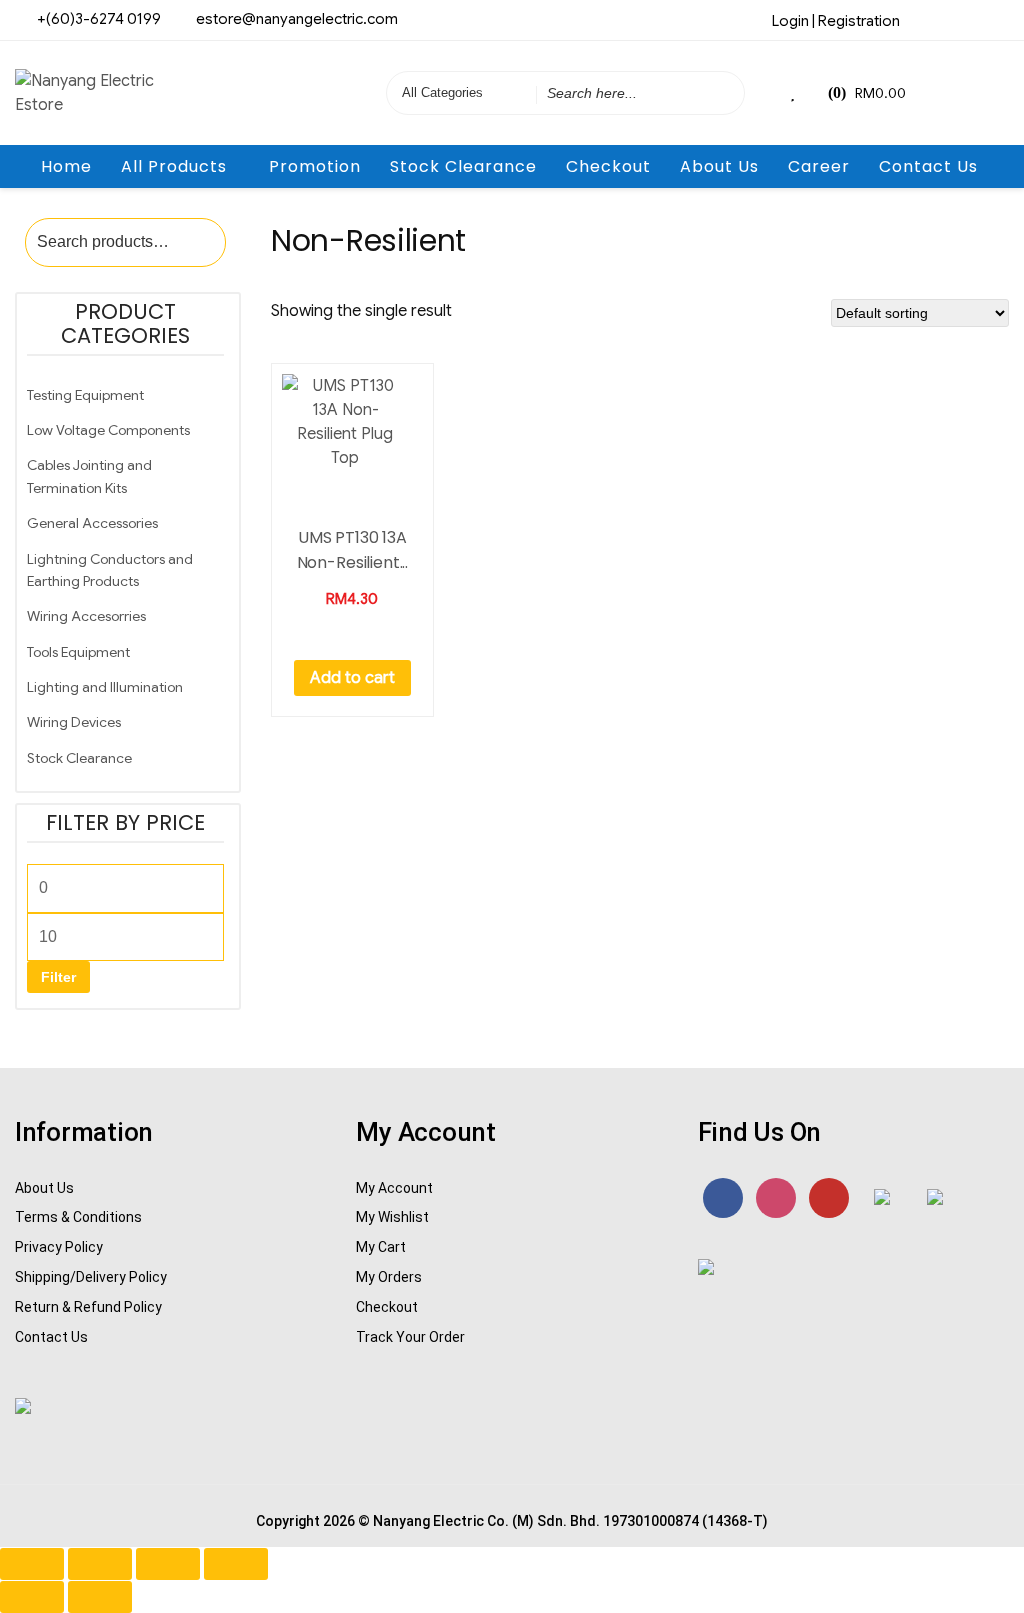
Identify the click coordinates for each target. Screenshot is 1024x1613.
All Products (174, 166)
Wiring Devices (74, 722)
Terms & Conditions (78, 1217)
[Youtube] (994, 19)
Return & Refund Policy (88, 1307)
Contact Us (928, 166)
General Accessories (92, 523)
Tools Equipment (78, 652)
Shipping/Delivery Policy (91, 1277)
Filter (58, 977)
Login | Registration (836, 21)
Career (819, 166)
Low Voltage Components (108, 430)
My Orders (389, 1277)
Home (66, 166)
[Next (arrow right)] (100, 1597)
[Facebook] (928, 19)
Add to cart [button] (352, 678)
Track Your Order (410, 1337)
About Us (719, 166)
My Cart (381, 1247)
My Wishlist (392, 1217)
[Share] (168, 1564)
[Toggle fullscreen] (100, 1564)
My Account (394, 1188)
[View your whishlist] (794, 93)
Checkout (608, 166)
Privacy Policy (59, 1247)
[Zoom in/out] (32, 1564)
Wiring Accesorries (86, 616)
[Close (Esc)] (236, 1564)
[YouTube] (829, 1198)
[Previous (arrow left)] (32, 1597)
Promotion (315, 166)
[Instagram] (961, 19)
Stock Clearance (463, 166)
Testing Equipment (85, 395)
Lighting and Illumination (105, 687)
